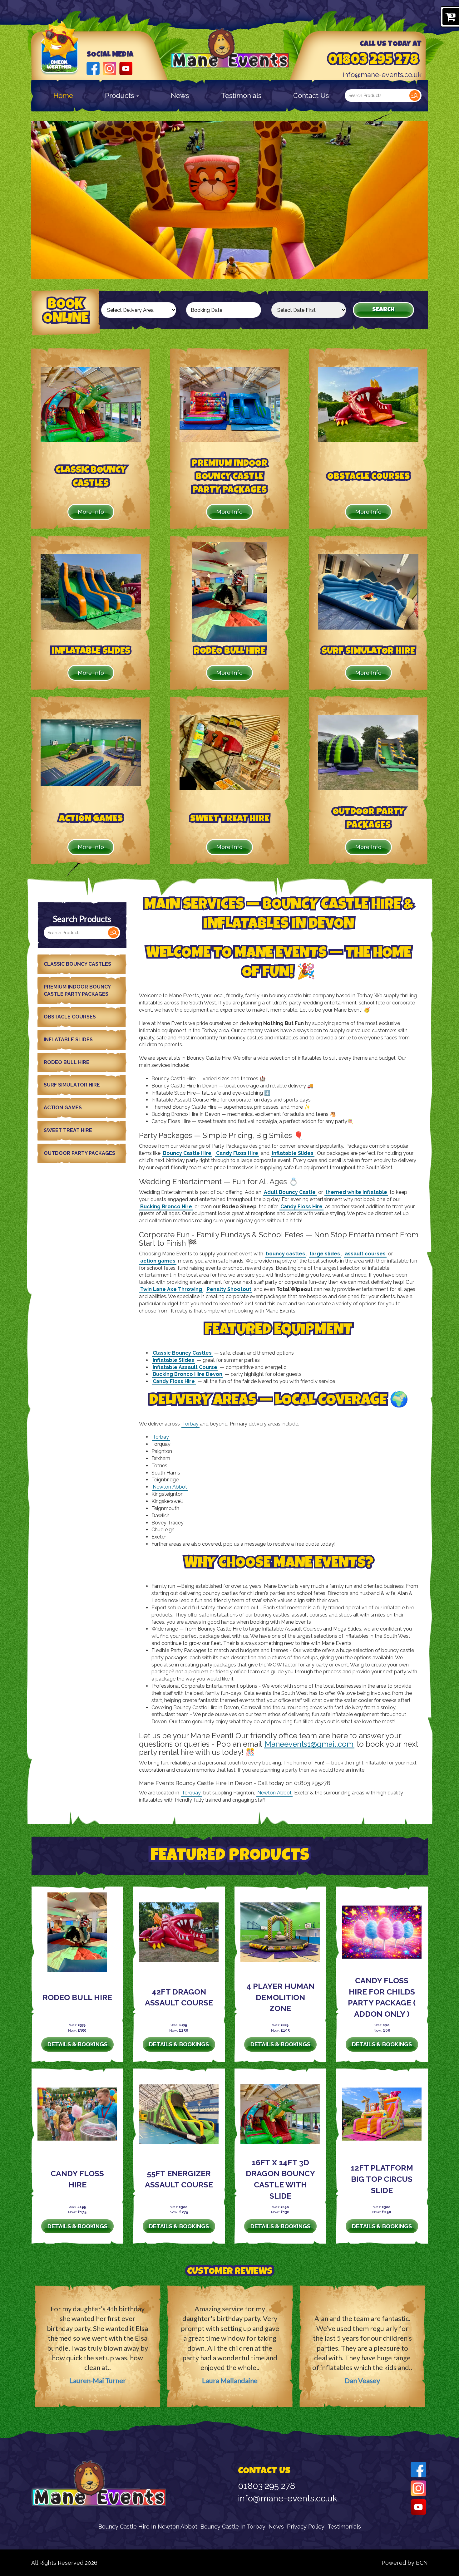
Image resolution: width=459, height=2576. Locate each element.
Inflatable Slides (68, 1040)
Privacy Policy (306, 2527)
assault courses (365, 1254)
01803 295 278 (373, 61)
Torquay (191, 1793)
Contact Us (311, 96)
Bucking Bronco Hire (166, 1207)
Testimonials (241, 96)
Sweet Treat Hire (68, 1130)
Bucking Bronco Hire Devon (188, 1374)
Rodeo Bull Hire (67, 1062)
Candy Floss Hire (237, 1153)
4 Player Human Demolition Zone (280, 1997)
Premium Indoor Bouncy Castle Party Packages (77, 990)
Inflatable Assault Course (185, 1367)
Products (120, 96)
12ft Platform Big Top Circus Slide (382, 2179)
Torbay (190, 1424)
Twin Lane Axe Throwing (171, 1289)
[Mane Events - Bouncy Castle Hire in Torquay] (230, 49)
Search (415, 96)
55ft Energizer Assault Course (179, 2179)
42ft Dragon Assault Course (179, 1997)
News (180, 96)
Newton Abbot (170, 1487)
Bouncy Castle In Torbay (233, 2527)
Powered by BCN (405, 2563)
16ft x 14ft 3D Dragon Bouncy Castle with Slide (280, 2179)
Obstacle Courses (70, 1017)
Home (63, 96)
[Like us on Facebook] (93, 68)
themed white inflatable (356, 1192)
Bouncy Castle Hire (187, 1153)
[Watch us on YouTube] (126, 68)
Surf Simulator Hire (72, 1085)
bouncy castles (285, 1254)
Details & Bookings (77, 2044)
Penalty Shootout (229, 1289)
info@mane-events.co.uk (382, 75)
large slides (325, 1254)
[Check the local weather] (60, 56)
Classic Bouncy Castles (77, 964)
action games (158, 1261)
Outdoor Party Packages (79, 1153)
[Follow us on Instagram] (109, 68)
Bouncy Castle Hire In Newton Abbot (148, 2527)
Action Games (63, 1108)
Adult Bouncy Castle (290, 1192)
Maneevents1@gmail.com (309, 1744)
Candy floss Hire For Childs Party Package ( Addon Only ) (382, 1997)
